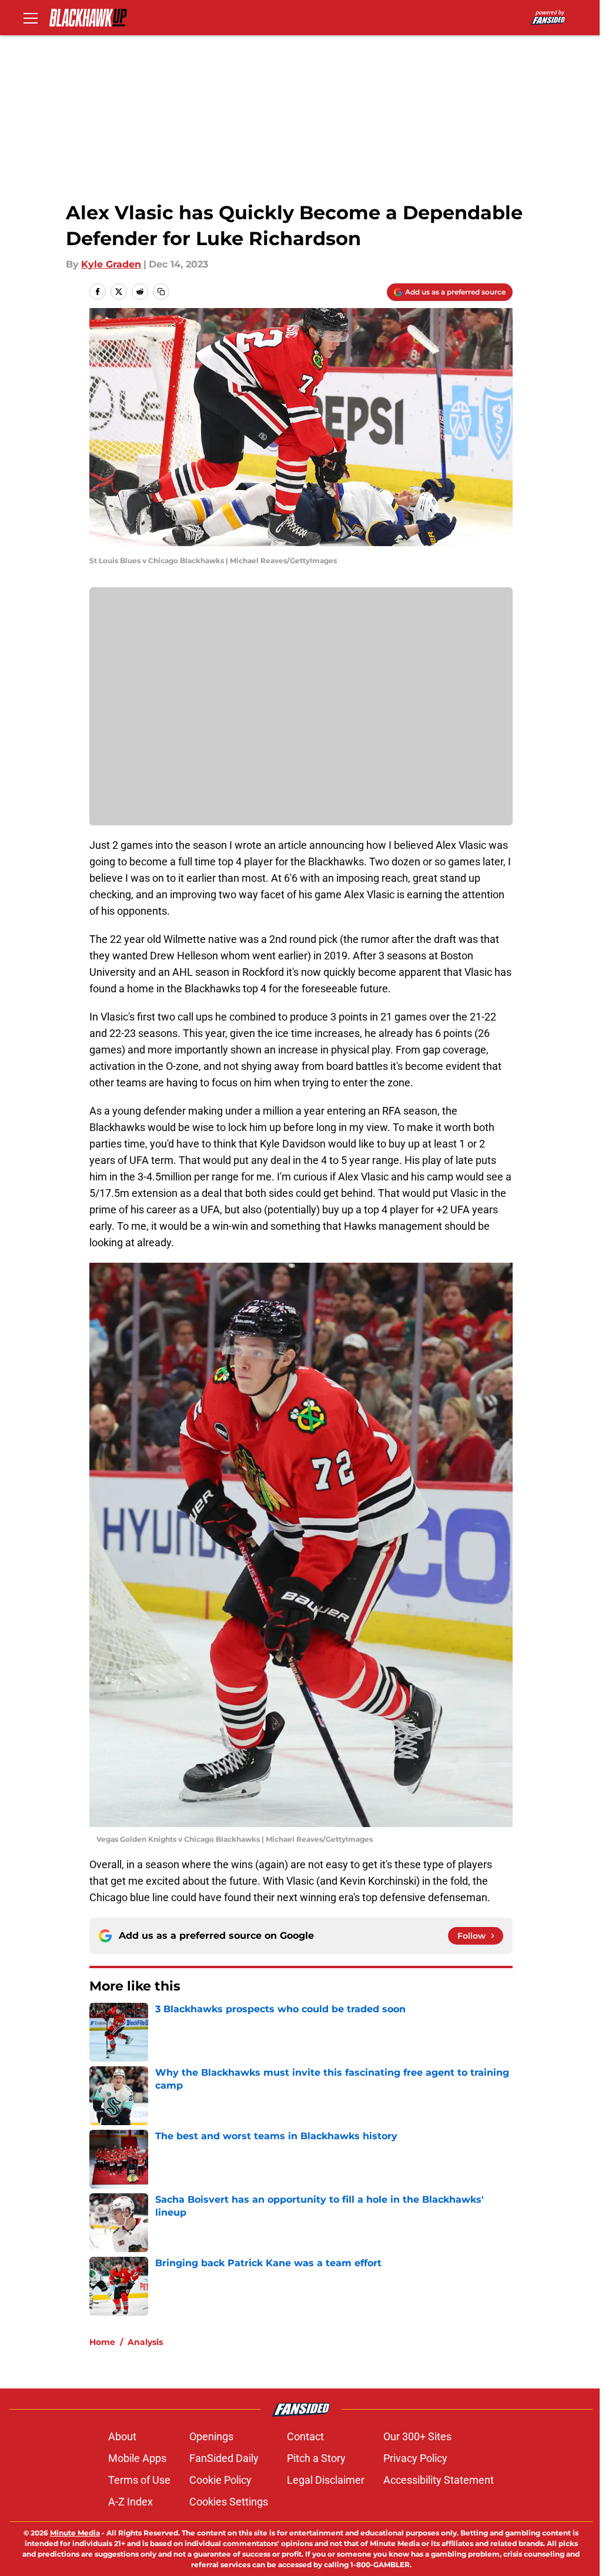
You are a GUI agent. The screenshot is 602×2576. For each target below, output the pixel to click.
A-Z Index (131, 2502)
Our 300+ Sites (417, 2436)
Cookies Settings (229, 2502)
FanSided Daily (224, 2458)
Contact (305, 2436)
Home (102, 2342)
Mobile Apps (137, 2458)
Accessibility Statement (439, 2480)
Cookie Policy (220, 2480)
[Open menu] (31, 18)
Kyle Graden (111, 264)
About (122, 2436)
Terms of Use (139, 2480)
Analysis (145, 2342)
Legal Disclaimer (326, 2480)
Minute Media (75, 2533)
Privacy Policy (415, 2458)
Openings (211, 2436)
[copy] (161, 292)
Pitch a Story (316, 2458)
